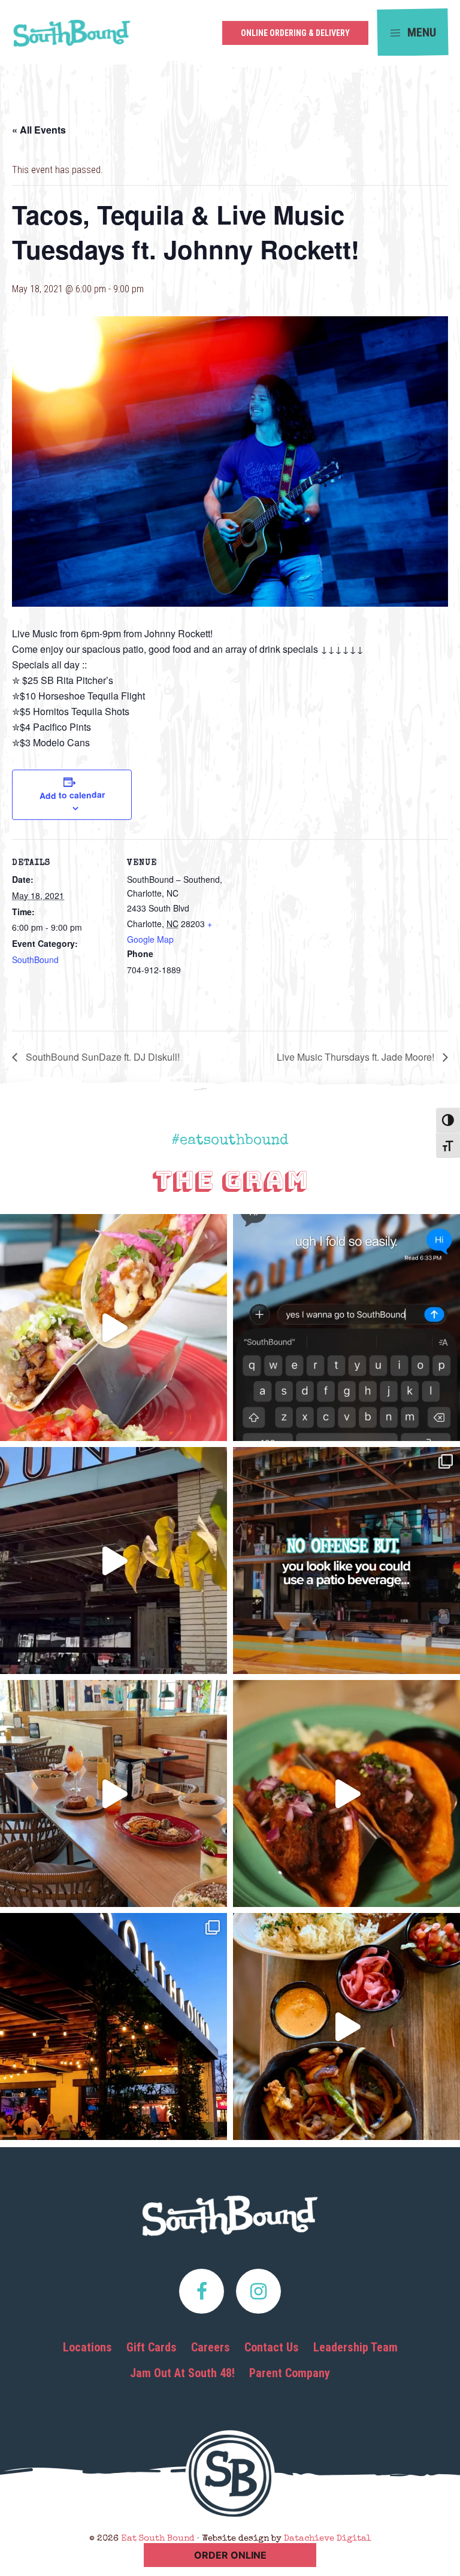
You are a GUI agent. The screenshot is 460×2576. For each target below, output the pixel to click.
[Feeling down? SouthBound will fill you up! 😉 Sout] (114, 1561)
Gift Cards (152, 2347)
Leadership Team (355, 2347)
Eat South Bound (72, 37)
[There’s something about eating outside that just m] (114, 2026)
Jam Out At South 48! (182, 2373)
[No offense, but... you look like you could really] (346, 1561)
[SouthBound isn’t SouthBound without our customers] (114, 1793)
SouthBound (35, 959)
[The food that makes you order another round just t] (346, 1793)
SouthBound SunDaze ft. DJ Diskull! (102, 1057)
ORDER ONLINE (230, 2555)
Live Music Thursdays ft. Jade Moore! (357, 1057)
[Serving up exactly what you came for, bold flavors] (346, 2026)
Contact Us (272, 2347)
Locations (87, 2347)
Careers (211, 2347)
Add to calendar (72, 795)
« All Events (39, 130)
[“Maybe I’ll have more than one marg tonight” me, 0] (346, 1328)
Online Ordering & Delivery (295, 33)
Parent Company (290, 2373)
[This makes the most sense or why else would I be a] (114, 1328)
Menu (420, 32)
